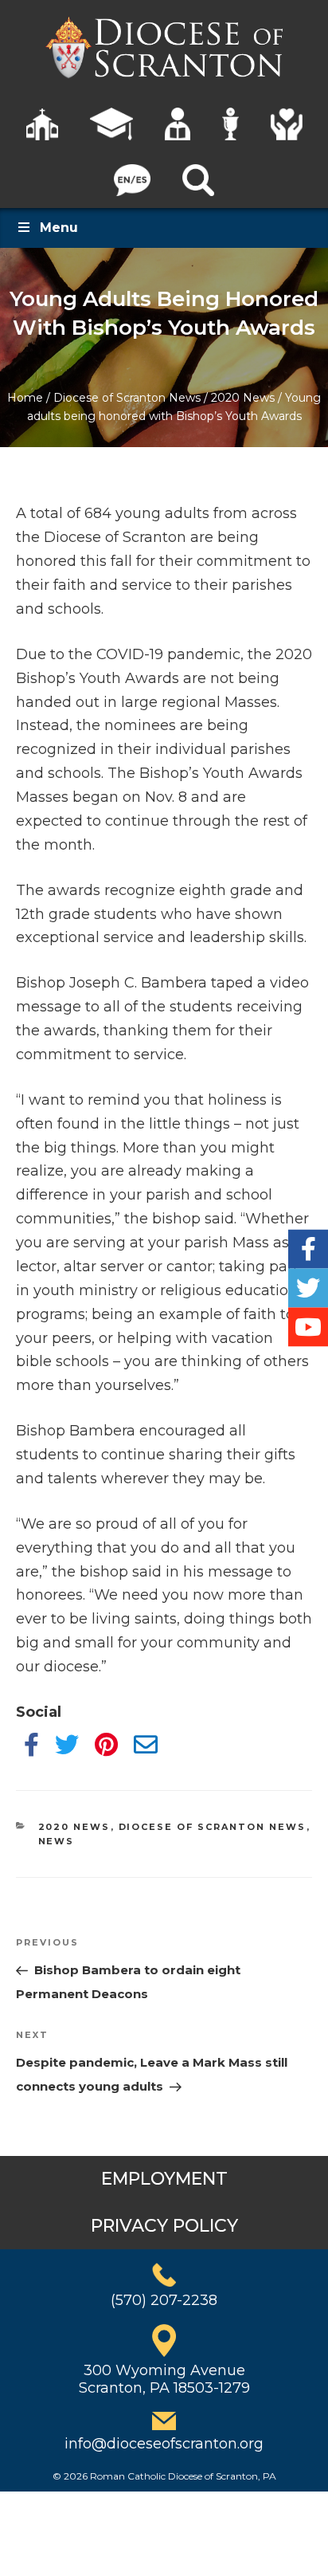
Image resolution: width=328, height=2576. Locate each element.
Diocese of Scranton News (127, 398)
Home (25, 398)
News (57, 1841)
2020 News (243, 398)
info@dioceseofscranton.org (164, 2444)
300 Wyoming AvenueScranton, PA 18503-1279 (164, 2379)
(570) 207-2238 (164, 2300)
